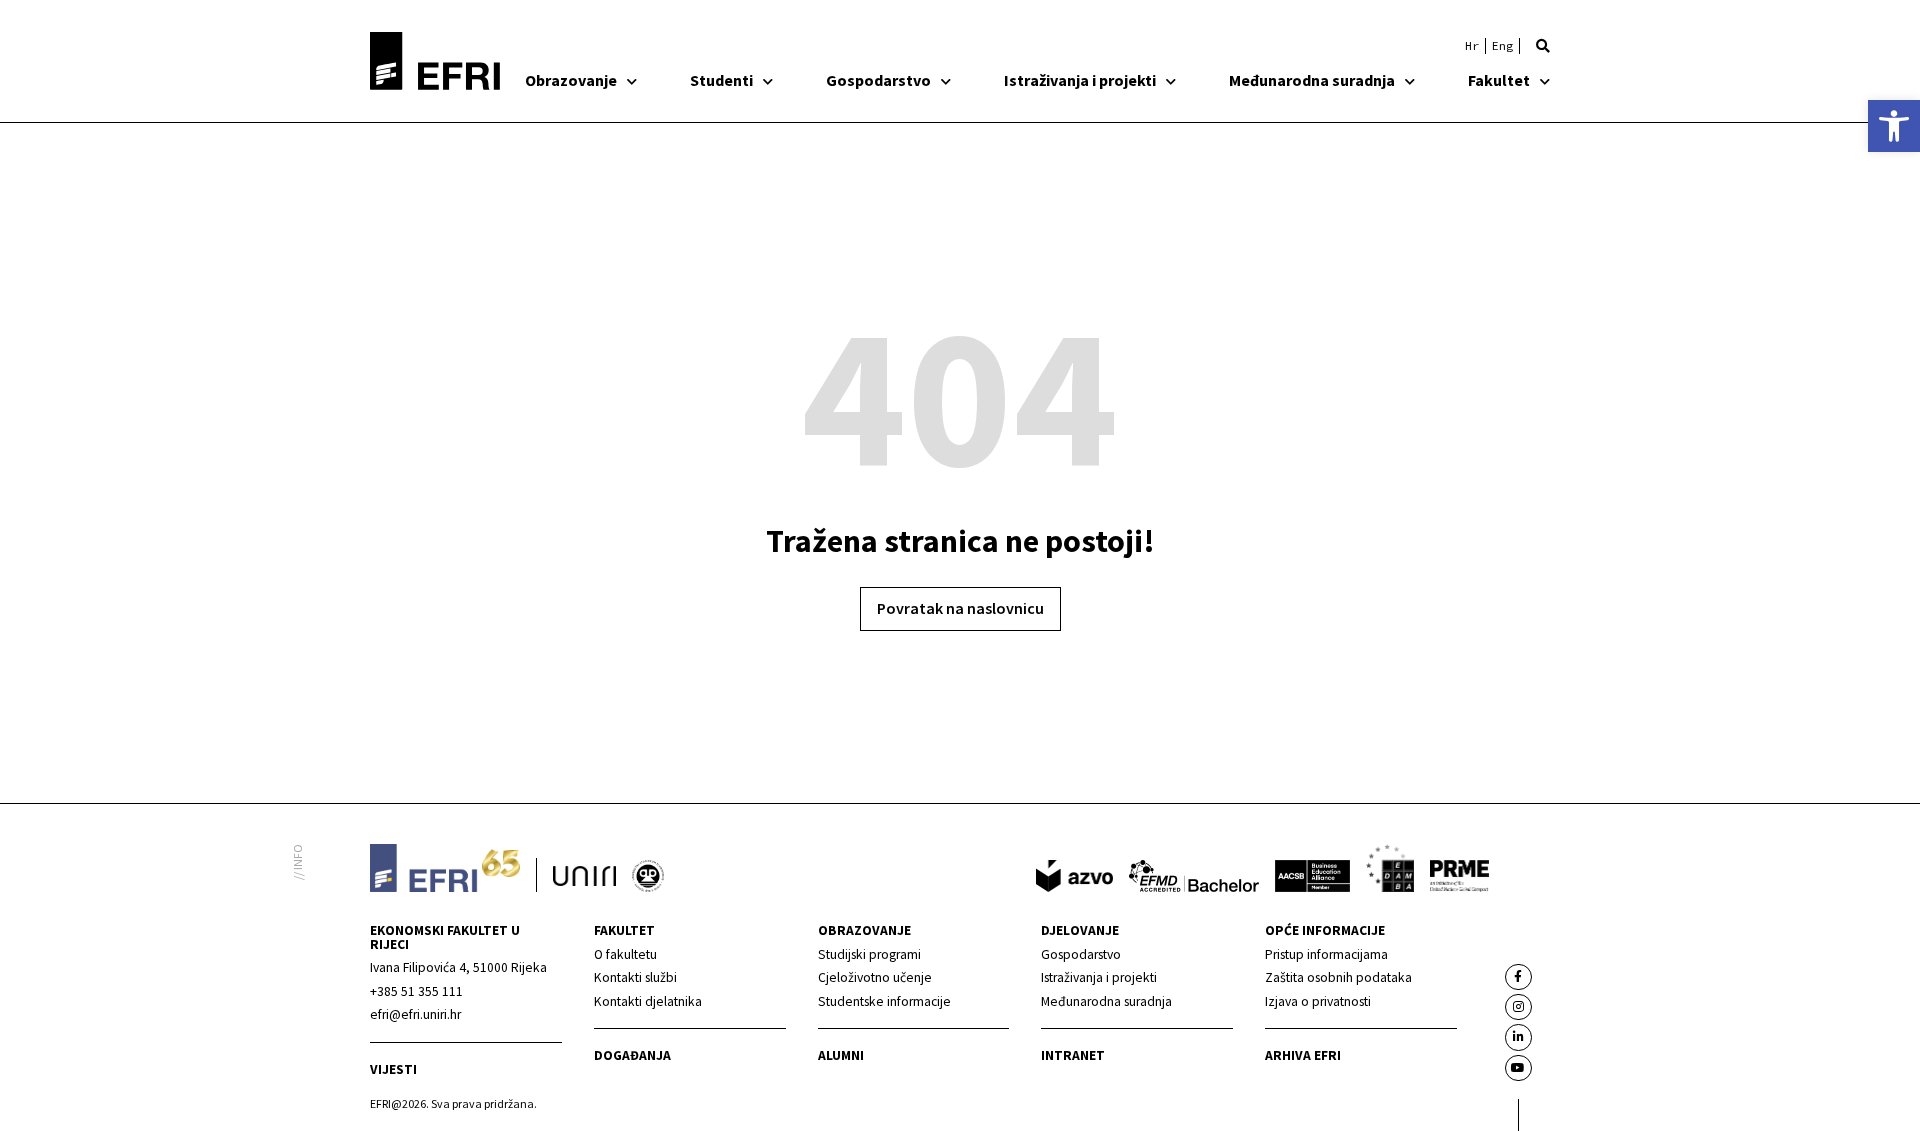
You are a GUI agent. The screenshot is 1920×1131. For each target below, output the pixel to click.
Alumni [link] (841, 1055)
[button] (1543, 46)
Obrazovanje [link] (571, 80)
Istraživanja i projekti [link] (1080, 80)
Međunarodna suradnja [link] (1312, 80)
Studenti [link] (721, 80)
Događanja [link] (632, 1055)
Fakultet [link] (1499, 80)
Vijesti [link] (393, 1069)
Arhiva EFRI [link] (1303, 1055)
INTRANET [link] (1073, 1055)
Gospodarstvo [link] (878, 80)
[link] (1894, 126)
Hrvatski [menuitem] (1472, 46)
